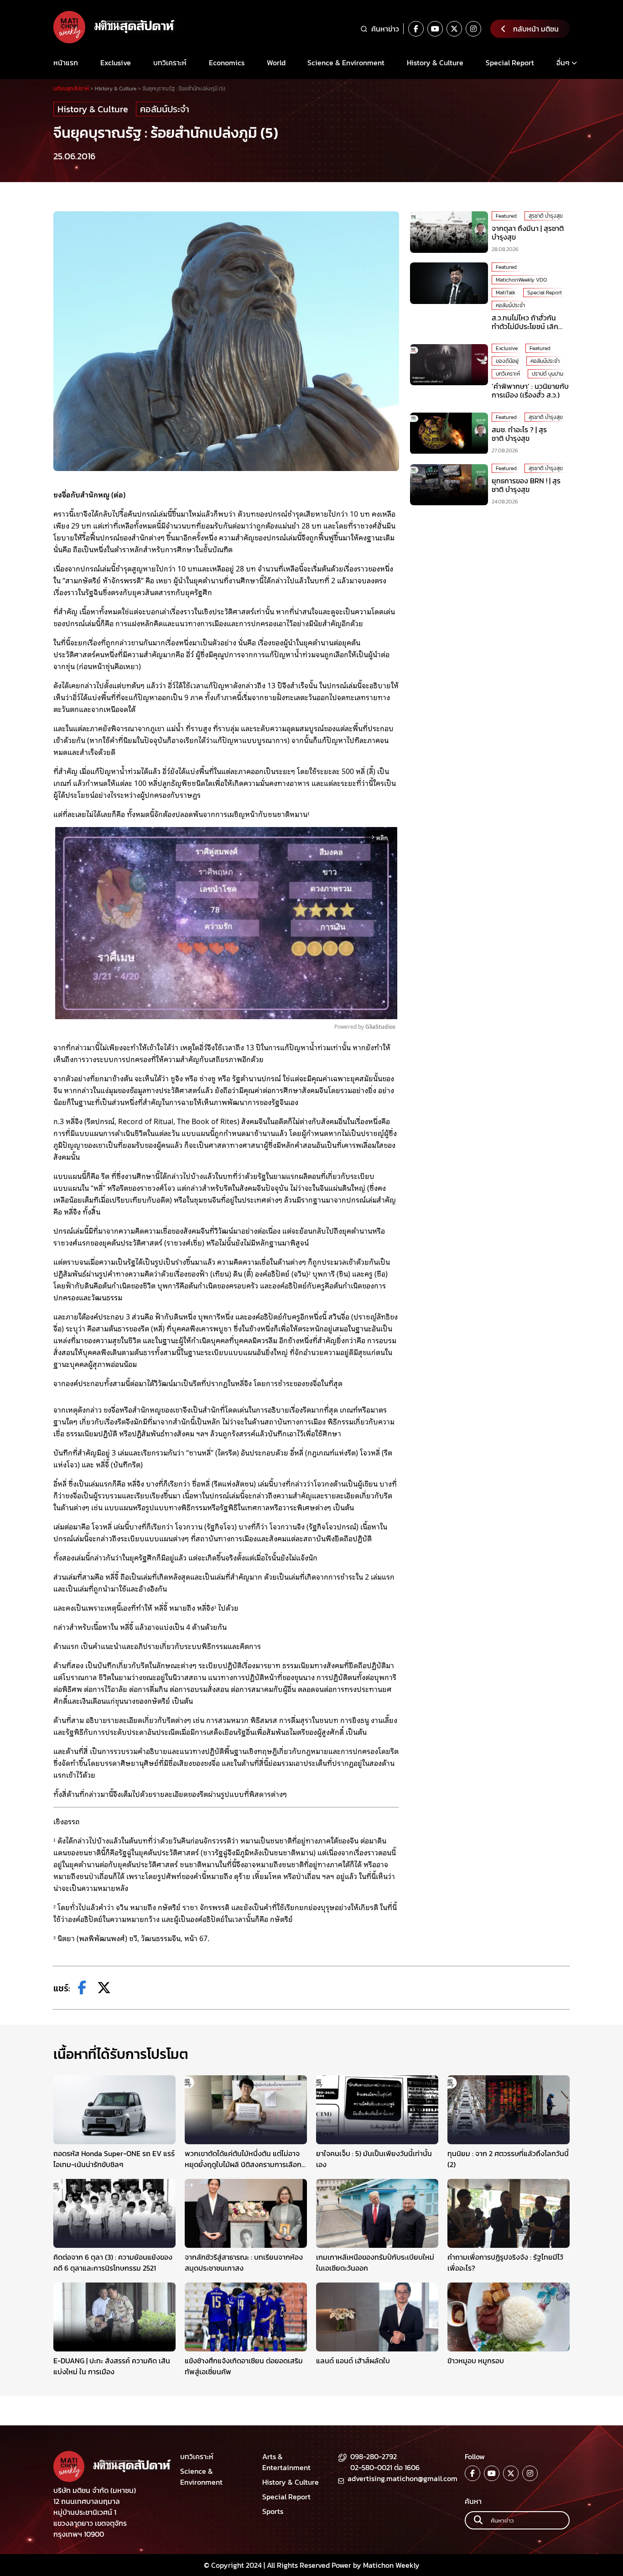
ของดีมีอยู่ (507, 361)
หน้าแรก (66, 63)
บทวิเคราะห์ (170, 63)
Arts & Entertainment (286, 2462)
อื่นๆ (563, 63)
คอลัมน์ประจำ (165, 109)
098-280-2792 (374, 2456)
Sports (273, 2511)
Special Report (510, 63)
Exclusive (116, 63)
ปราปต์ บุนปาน (548, 374)
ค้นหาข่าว (385, 29)
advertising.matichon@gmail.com (402, 2478)
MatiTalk (506, 293)
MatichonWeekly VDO (521, 280)
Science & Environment (346, 63)
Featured (506, 216)
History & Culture (435, 63)
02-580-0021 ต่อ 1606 (385, 2467)
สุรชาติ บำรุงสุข (546, 216)
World (276, 63)
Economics (227, 63)
